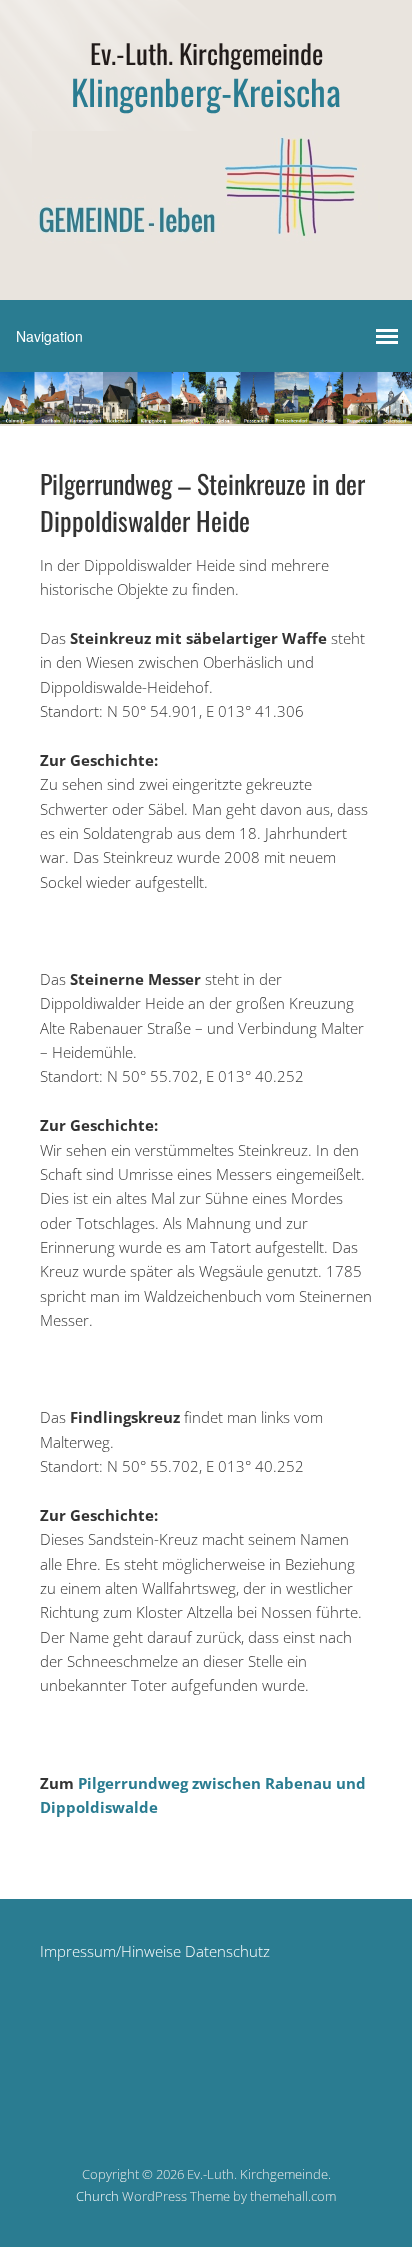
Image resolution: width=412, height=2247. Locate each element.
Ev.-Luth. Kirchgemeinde (206, 53)
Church (97, 2196)
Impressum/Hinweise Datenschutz (155, 1951)
